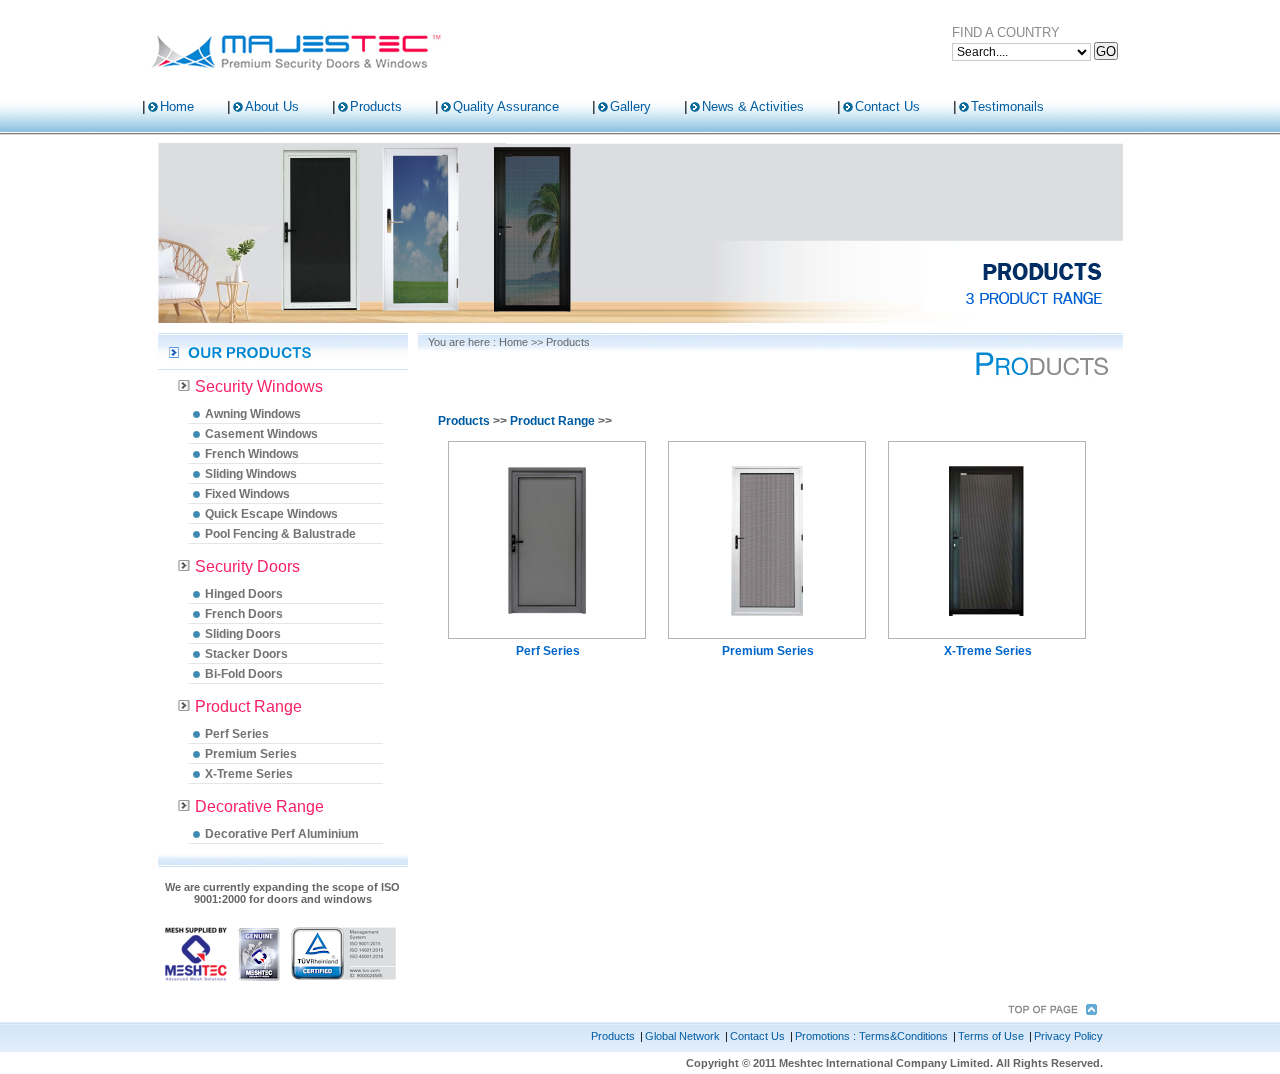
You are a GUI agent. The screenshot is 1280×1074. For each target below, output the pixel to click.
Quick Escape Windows (271, 514)
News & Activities (753, 106)
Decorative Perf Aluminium (282, 834)
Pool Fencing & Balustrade (280, 534)
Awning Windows (253, 414)
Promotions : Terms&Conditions (871, 1036)
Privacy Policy (1068, 1036)
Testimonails (1007, 106)
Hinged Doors (244, 594)
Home (177, 106)
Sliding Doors (243, 634)
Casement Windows (261, 434)
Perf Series (237, 734)
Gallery (630, 106)
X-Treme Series (249, 774)
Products (376, 106)
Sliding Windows (251, 474)
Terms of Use (991, 1036)
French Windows (252, 454)
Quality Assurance (506, 106)
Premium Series (251, 754)
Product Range (552, 421)
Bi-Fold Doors (244, 674)
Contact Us (887, 106)
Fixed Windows (247, 494)
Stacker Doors (246, 654)
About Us (272, 106)
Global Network (682, 1036)
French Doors (244, 614)
